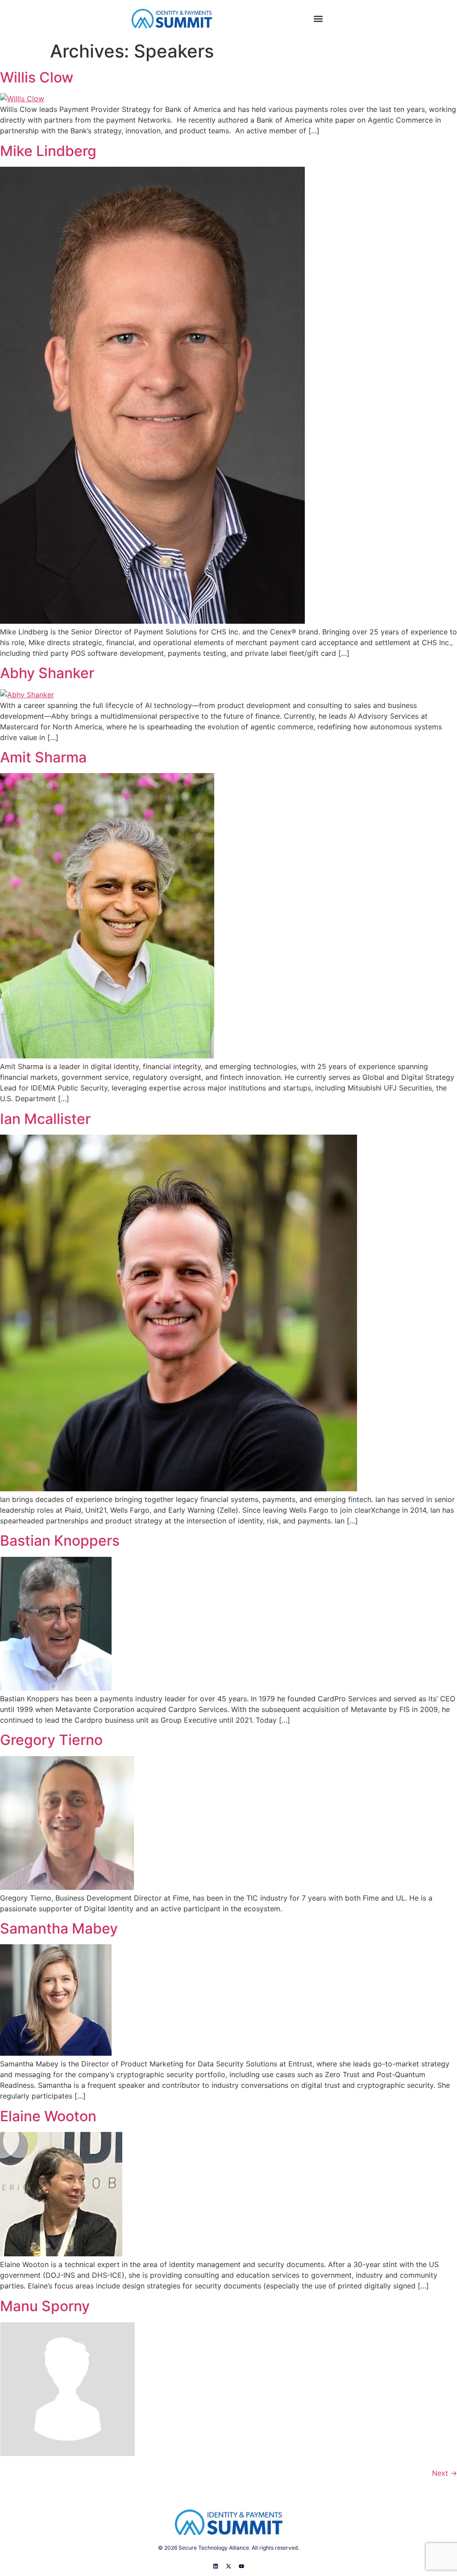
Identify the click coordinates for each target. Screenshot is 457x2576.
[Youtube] (241, 2566)
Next (445, 2473)
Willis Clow (37, 77)
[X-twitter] (228, 2566)
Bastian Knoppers (60, 1541)
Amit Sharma (43, 757)
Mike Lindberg (48, 151)
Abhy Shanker (47, 673)
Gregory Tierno (51, 1740)
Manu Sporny (45, 2306)
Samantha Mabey (59, 1928)
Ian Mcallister (45, 1119)
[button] (318, 19)
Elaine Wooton (48, 2116)
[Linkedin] (216, 2566)
